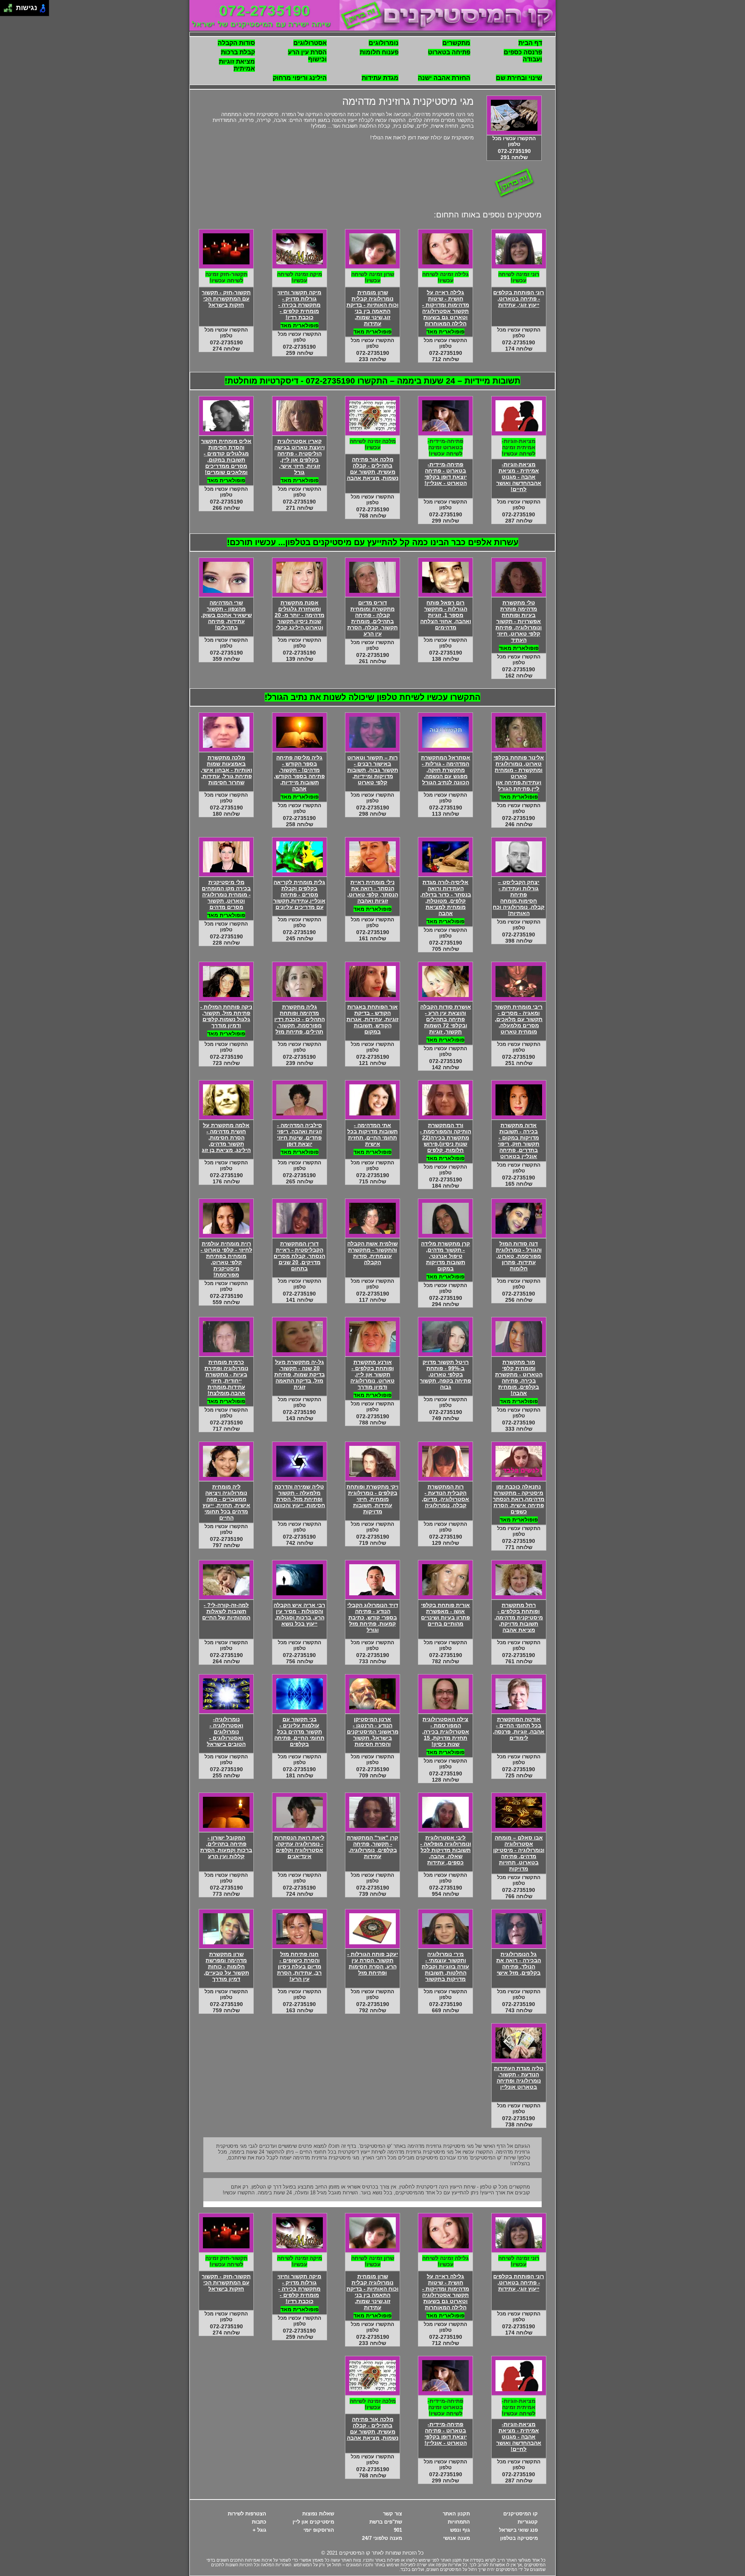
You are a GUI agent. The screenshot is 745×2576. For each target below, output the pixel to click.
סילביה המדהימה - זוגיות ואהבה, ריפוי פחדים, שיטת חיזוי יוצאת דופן (300, 1134)
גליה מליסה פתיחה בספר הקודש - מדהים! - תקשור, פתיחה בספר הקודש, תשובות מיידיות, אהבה (299, 773)
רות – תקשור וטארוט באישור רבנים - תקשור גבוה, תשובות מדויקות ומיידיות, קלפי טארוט (373, 770)
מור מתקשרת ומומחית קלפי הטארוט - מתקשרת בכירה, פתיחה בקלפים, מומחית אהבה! (519, 1377)
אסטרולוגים (310, 43)
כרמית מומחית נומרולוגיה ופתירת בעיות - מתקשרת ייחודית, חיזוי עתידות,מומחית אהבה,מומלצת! (226, 1377)
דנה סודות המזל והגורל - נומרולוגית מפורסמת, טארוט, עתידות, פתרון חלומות (519, 1256)
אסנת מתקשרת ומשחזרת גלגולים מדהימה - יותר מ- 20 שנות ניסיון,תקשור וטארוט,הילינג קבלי (300, 615)
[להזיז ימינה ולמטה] (10, 10)
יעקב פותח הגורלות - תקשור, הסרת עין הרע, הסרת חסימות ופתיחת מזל (373, 1963)
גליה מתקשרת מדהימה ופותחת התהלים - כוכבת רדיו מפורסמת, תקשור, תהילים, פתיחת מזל (300, 1019)
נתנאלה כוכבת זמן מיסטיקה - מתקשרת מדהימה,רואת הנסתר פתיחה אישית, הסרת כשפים (519, 1499)
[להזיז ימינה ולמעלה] (10, 6)
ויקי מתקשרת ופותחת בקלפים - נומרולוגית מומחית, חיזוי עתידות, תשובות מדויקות (372, 1499)
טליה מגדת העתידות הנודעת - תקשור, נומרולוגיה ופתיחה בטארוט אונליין (519, 2077)
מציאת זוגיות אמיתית (237, 65)
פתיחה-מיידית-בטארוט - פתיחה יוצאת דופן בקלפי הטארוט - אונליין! (446, 474)
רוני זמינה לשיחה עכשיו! (519, 277)
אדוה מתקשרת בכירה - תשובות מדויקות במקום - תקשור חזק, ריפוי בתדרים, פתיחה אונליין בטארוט (519, 1141)
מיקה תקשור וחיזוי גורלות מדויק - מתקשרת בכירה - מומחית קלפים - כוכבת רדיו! (299, 305)
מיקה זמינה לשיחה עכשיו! (300, 277)
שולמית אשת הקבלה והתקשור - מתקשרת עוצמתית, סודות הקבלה (372, 1253)
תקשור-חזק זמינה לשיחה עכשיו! (226, 277)
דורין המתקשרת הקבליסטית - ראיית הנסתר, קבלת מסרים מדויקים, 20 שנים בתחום (299, 1256)
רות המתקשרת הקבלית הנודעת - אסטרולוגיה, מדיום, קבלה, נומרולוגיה (445, 1496)
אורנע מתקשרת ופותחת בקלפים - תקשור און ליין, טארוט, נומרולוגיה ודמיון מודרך (372, 1374)
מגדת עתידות (380, 78)
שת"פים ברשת (386, 2522)
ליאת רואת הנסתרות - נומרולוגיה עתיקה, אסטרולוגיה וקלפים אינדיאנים (299, 1847)
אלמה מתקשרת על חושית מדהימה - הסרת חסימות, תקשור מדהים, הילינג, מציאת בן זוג (226, 1138)
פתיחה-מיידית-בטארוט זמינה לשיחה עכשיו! (445, 447)
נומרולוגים (384, 43)
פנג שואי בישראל (518, 2530)
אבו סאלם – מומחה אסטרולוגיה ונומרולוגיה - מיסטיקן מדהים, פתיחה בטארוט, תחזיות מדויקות (519, 1853)
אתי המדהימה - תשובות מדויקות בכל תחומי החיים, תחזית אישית (372, 1134)
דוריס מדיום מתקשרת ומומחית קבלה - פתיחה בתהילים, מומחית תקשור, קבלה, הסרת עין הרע (372, 618)
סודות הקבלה (236, 43)
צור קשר (392, 2514)
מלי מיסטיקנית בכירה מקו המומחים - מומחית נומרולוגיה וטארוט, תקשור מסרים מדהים (226, 895)
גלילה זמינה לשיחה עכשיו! (445, 277)
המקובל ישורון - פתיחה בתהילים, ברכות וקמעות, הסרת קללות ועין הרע (226, 1847)
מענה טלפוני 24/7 (382, 2538)
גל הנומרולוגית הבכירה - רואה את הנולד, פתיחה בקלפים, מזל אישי (519, 1963)
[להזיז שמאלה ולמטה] (6, 10)
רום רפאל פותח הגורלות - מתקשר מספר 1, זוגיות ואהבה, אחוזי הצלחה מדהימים (446, 615)
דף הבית (530, 43)
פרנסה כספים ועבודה (523, 56)
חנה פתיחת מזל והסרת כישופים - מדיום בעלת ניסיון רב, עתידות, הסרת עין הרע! (299, 1966)
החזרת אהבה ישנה (444, 78)
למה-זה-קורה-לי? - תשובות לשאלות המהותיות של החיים (226, 1611)
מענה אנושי (457, 2538)
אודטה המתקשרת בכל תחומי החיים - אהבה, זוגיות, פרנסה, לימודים (519, 1728)
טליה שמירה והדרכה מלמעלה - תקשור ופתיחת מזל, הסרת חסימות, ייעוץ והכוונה (299, 1496)
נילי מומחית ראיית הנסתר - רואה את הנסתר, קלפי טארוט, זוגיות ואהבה (373, 891)
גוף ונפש (460, 2530)
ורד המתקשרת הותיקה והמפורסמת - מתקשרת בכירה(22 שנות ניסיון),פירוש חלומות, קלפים (445, 1138)
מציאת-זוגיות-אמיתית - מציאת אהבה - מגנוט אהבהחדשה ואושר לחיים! (519, 477)
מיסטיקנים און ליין (313, 2522)
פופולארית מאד (445, 332)
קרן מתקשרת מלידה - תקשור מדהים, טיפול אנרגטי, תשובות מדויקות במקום (445, 1256)
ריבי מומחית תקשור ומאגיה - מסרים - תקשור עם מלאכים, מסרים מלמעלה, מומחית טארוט (519, 1019)
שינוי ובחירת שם (519, 78)
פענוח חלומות (379, 52)
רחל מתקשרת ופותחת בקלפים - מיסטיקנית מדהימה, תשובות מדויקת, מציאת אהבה (519, 1617)
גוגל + (259, 2530)
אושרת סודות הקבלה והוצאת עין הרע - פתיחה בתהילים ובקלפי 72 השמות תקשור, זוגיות (446, 1019)
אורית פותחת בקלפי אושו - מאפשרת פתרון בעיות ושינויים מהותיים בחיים (445, 1614)
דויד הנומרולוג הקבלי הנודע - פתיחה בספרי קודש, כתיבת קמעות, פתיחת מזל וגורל (373, 1617)
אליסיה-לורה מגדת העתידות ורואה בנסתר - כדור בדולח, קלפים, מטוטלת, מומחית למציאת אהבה (446, 898)
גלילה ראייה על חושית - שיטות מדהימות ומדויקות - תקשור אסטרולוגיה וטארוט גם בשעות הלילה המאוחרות (446, 308)
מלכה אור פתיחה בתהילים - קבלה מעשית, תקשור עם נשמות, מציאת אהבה (373, 469)
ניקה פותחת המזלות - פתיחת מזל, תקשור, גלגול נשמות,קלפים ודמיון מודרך (226, 1016)
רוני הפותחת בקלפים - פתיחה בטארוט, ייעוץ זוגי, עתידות (519, 299)
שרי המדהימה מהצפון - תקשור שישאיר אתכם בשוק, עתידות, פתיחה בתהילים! (226, 615)
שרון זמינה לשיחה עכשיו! (373, 277)
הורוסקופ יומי (319, 2530)
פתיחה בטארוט (449, 52)
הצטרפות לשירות (247, 2514)
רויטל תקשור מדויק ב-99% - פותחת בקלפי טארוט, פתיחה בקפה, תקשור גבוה (445, 1374)
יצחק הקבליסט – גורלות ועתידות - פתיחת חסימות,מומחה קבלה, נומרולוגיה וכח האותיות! (519, 898)
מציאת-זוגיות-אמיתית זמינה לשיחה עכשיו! (519, 447)
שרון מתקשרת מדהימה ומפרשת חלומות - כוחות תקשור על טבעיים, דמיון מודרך (226, 1966)
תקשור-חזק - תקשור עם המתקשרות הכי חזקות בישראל (226, 299)
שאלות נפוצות (318, 2514)
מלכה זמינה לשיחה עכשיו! (373, 444)
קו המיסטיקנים (521, 2514)
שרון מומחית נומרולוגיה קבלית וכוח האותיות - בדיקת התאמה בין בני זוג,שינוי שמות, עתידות (372, 308)
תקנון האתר (456, 2514)
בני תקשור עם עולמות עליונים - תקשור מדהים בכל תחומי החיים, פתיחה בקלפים (299, 1732)
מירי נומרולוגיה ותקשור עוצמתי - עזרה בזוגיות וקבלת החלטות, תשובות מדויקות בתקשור (445, 1966)
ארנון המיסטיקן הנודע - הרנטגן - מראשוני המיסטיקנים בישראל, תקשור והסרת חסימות (373, 1732)
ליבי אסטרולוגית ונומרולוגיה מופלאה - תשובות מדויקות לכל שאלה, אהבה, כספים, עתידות (446, 1850)
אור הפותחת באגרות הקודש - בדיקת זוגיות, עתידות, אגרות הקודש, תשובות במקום (372, 1019)
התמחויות (459, 2522)
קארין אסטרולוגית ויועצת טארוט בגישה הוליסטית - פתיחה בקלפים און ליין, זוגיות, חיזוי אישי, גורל (300, 457)
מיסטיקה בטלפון (519, 2538)
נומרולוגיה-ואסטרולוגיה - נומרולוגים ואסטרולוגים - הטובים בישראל (226, 1732)
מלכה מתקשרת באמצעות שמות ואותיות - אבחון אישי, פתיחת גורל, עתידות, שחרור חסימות (226, 770)
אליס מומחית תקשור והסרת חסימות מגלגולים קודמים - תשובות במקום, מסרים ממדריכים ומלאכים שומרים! (226, 457)
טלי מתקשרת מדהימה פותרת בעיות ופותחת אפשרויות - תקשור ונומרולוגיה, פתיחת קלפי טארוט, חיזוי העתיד (519, 621)
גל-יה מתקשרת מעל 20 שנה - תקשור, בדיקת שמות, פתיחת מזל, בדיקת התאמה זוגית (300, 1374)
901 (398, 2530)
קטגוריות (528, 2522)
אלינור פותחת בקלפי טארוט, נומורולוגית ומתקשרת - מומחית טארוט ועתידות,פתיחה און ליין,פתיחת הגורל (519, 773)
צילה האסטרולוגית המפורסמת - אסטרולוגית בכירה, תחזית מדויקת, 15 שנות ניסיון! (446, 1732)
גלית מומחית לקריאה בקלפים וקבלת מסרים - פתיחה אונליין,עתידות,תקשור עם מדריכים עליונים (299, 895)
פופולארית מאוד (519, 648)
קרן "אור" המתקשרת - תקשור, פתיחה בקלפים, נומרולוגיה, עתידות (372, 1847)
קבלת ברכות (238, 52)
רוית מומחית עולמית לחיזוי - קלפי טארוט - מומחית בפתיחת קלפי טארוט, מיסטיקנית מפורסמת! (226, 1259)
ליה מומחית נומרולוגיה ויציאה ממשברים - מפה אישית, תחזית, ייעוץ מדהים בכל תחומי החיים (226, 1502)
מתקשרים (456, 43)
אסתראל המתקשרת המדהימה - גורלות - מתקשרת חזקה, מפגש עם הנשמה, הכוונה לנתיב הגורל (446, 770)
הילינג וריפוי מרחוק (300, 78)
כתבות (259, 2522)
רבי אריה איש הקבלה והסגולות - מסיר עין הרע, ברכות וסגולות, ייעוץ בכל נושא (299, 1614)
